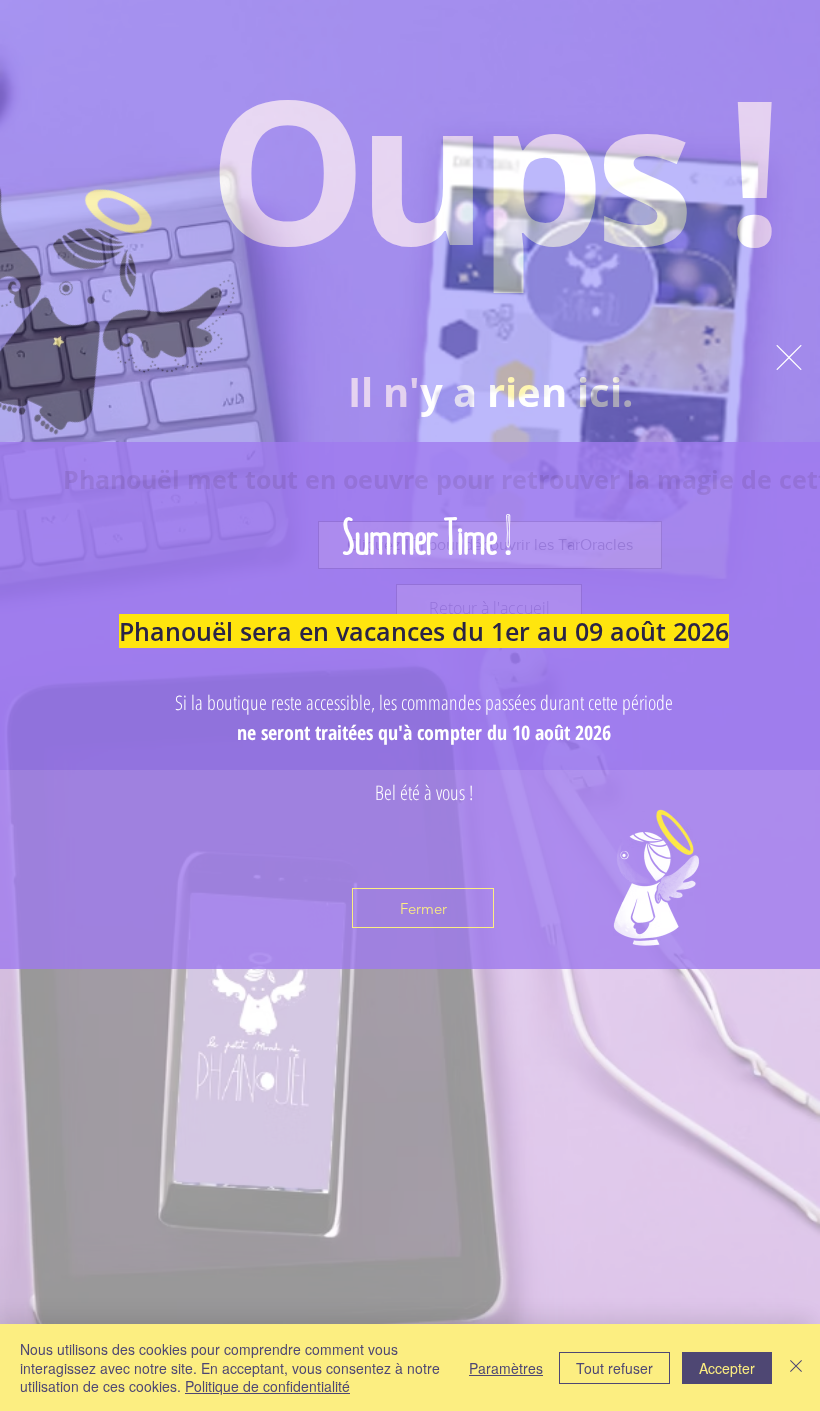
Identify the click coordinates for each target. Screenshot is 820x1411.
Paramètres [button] (506, 1368)
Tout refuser (614, 1368)
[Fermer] (796, 1367)
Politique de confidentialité (267, 1386)
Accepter (727, 1368)
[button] (789, 357)
